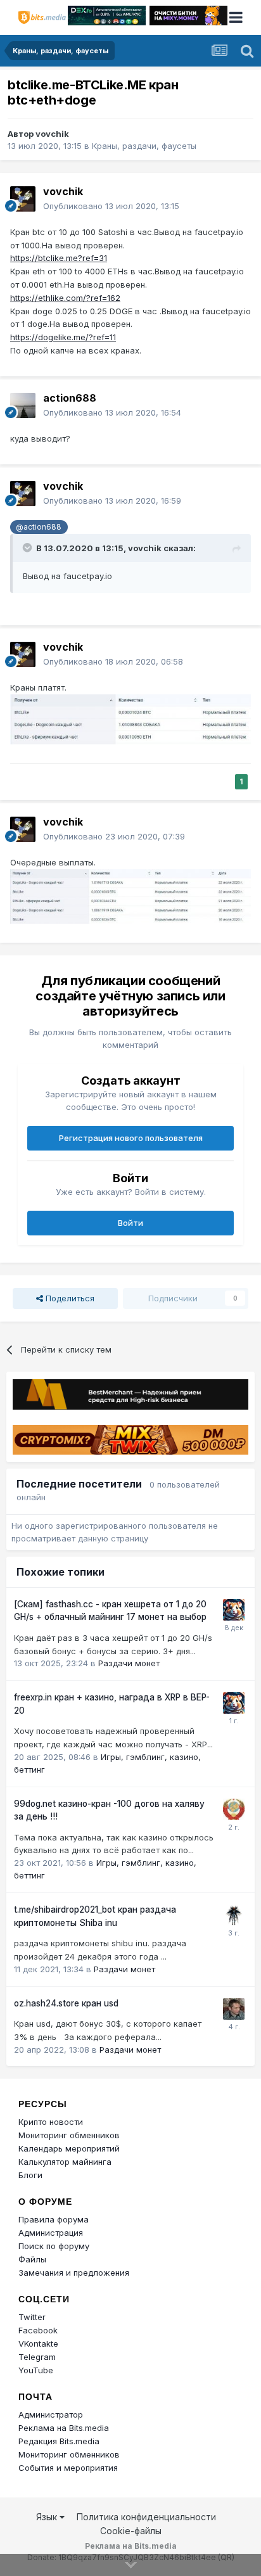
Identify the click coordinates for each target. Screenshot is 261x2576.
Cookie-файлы (131, 2531)
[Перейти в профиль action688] (23, 405)
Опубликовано (111, 206)
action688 (70, 398)
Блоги (30, 2175)
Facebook (38, 2330)
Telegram (37, 2357)
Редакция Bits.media (59, 2441)
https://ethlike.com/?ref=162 (65, 298)
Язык (48, 2517)
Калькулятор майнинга (65, 2162)
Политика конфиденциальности (146, 2517)
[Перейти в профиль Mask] (234, 1610)
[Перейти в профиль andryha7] (234, 2009)
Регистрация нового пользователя (131, 1138)
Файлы (32, 2259)
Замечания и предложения (74, 2273)
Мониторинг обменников (69, 2135)
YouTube (36, 2370)
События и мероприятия (68, 2468)
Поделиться (69, 1298)
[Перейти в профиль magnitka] (234, 1809)
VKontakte (38, 2343)
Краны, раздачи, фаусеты (144, 146)
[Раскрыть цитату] (29, 547)
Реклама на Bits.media (64, 2428)
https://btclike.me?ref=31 (59, 258)
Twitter (32, 2317)
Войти (130, 1223)
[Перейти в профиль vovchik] (23, 199)
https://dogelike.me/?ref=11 (63, 337)
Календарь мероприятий (69, 2148)
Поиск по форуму (54, 2246)
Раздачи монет (129, 1663)
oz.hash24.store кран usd (66, 2003)
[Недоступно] (130, 718)
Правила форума (54, 2219)
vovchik (52, 134)
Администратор (51, 2414)
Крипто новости (51, 2122)
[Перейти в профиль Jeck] (234, 1915)
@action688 (39, 527)
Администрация (51, 2233)
